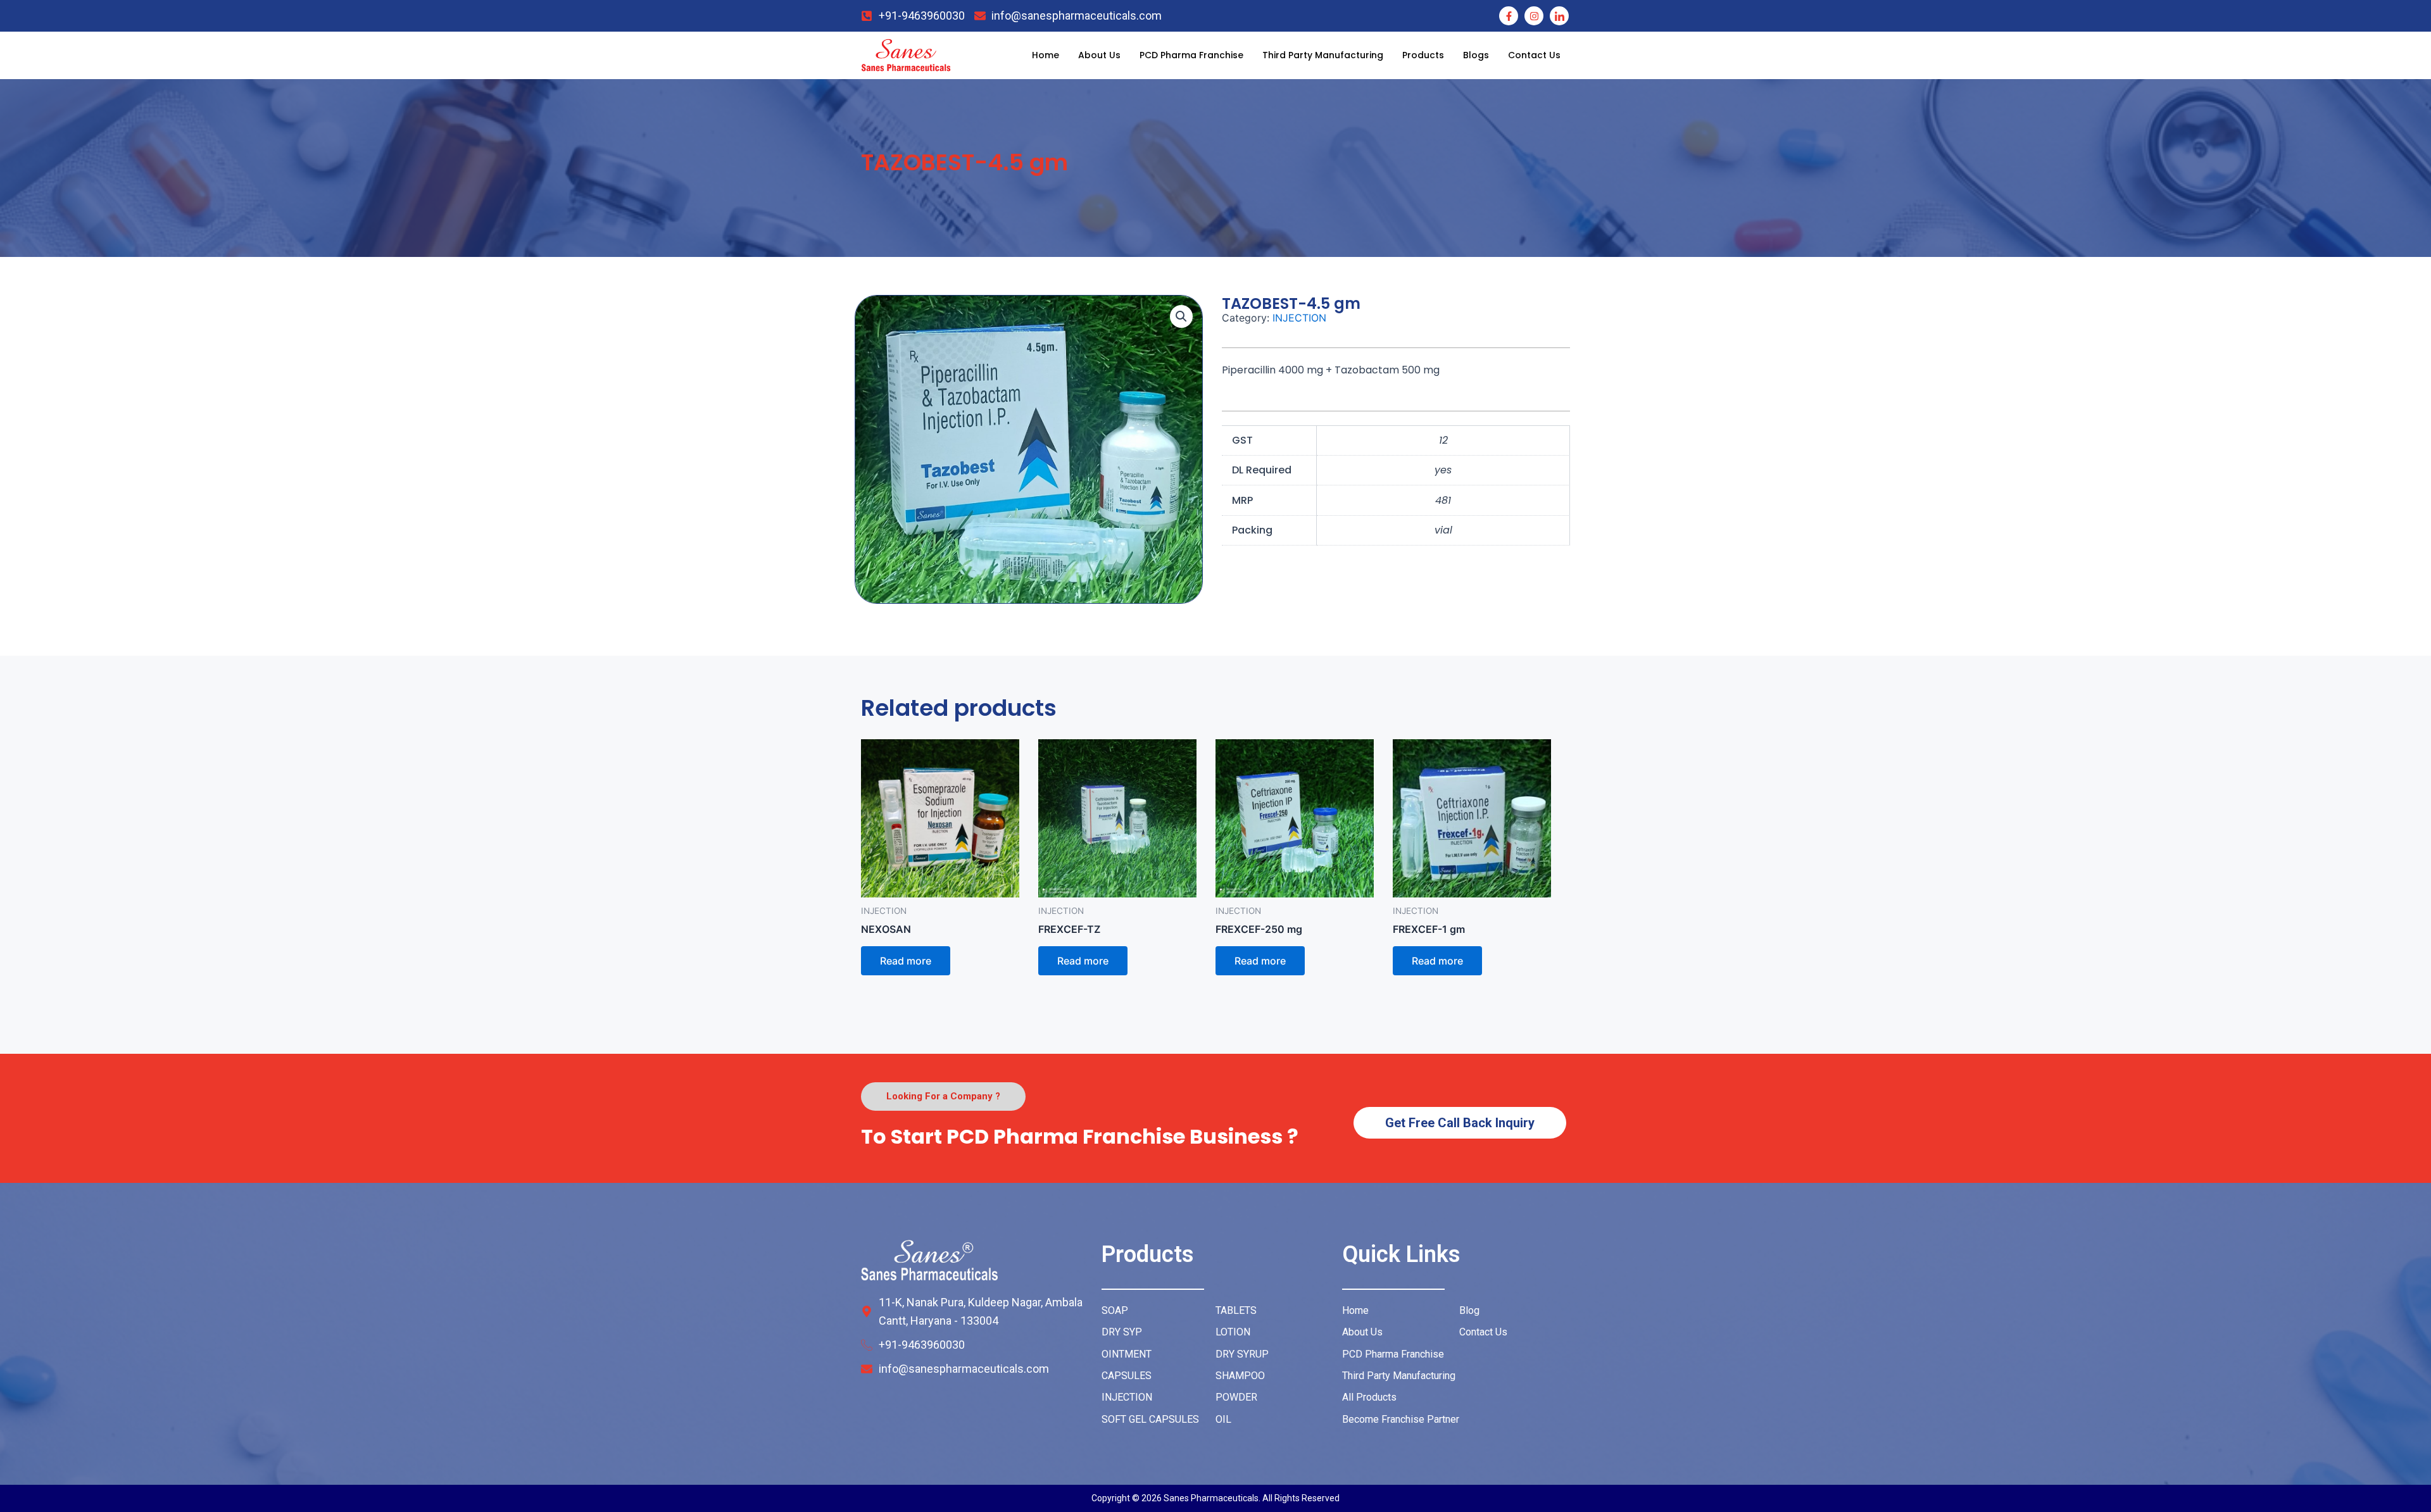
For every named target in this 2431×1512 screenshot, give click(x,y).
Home (1046, 55)
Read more (906, 961)
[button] (1181, 316)
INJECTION (1299, 318)
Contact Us (1534, 55)
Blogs (1476, 55)
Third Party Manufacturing (1323, 55)
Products (1423, 55)
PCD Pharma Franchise (1191, 55)
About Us (1099, 55)
